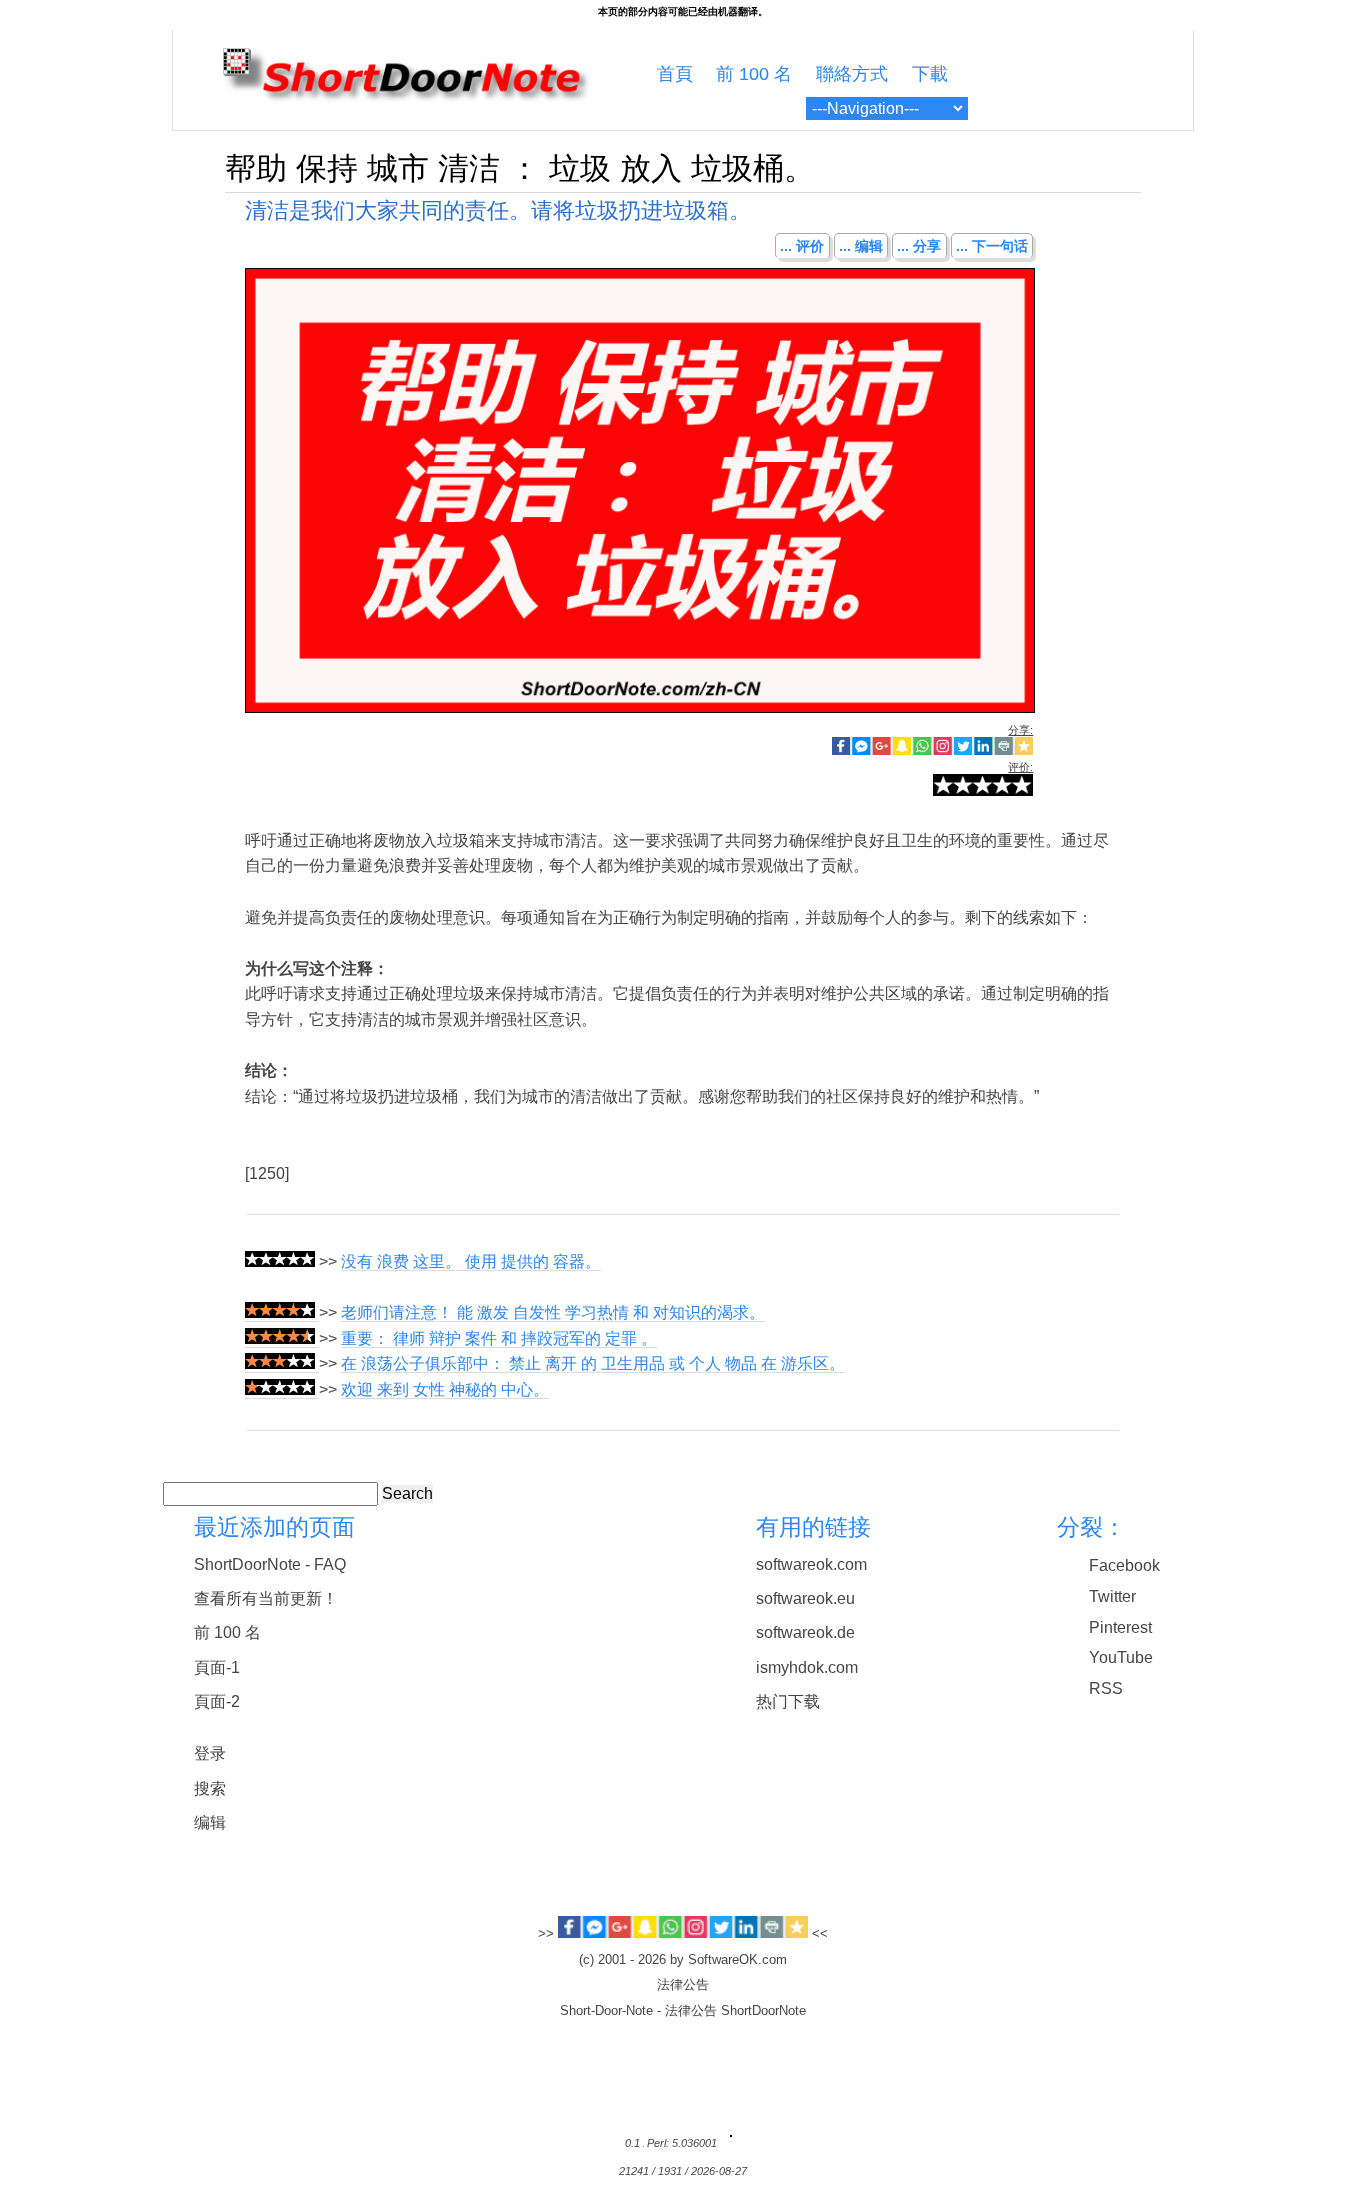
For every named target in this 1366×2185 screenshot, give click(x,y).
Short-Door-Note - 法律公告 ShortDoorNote (683, 2011)
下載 (930, 74)
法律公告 (683, 1985)
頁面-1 (217, 1667)
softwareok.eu (805, 1598)
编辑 (210, 1822)
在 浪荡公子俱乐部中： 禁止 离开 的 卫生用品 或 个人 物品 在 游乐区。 (593, 1363)
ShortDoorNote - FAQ (270, 1564)
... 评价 (802, 246)
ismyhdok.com (807, 1667)
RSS (1106, 1688)
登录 (210, 1753)
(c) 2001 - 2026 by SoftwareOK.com (683, 1960)
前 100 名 (754, 74)
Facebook (1124, 1565)
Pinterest (1120, 1627)
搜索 (210, 1788)
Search (407, 1493)
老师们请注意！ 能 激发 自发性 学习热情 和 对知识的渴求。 (553, 1312)
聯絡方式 (852, 74)
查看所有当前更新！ (266, 1598)
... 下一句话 (992, 246)
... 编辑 (861, 246)
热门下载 (788, 1701)
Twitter (1112, 1596)
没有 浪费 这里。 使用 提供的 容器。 (471, 1261)
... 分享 (919, 246)
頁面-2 (217, 1701)
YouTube (1121, 1657)
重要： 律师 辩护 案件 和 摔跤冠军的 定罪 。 (499, 1338)
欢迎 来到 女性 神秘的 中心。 (445, 1389)
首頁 (675, 74)
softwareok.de (805, 1632)
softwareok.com (811, 1564)
